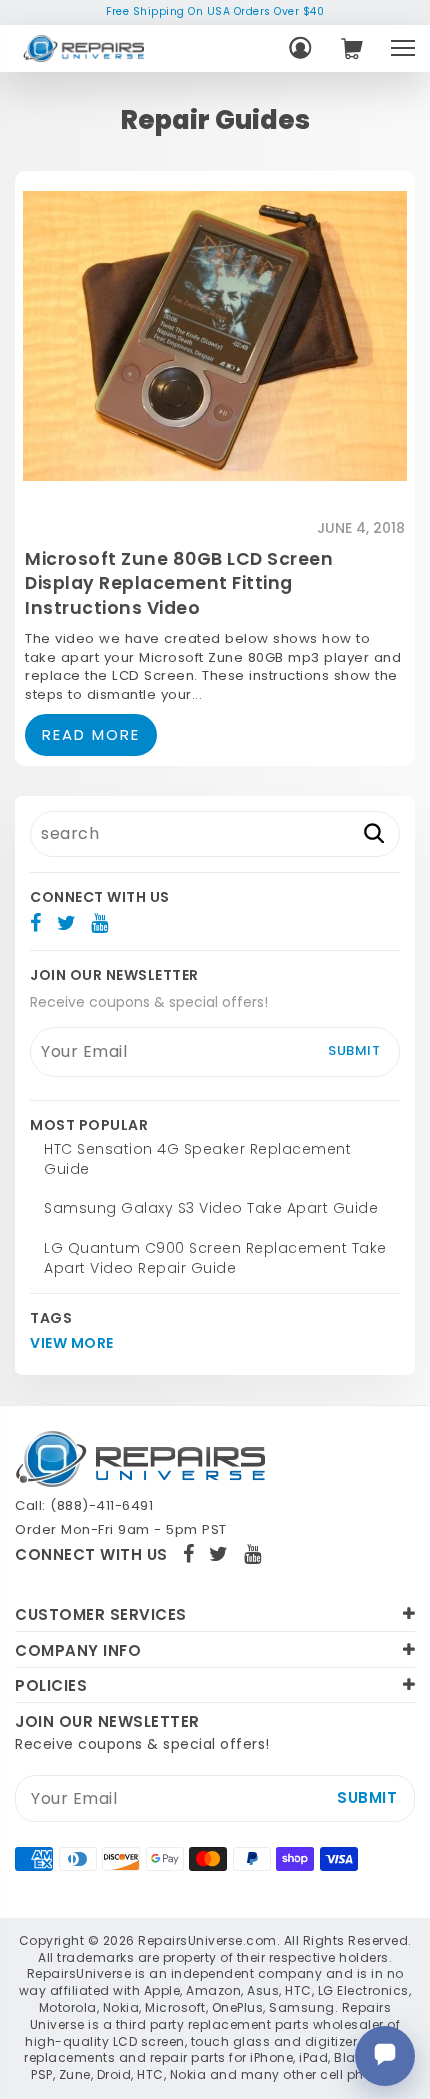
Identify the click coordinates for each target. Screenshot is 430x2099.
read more (91, 734)
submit (354, 1050)
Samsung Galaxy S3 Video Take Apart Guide (211, 1208)
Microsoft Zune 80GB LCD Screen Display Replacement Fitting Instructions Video (179, 583)
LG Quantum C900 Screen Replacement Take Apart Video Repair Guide (215, 1258)
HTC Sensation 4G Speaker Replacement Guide (197, 1159)
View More (72, 1343)
